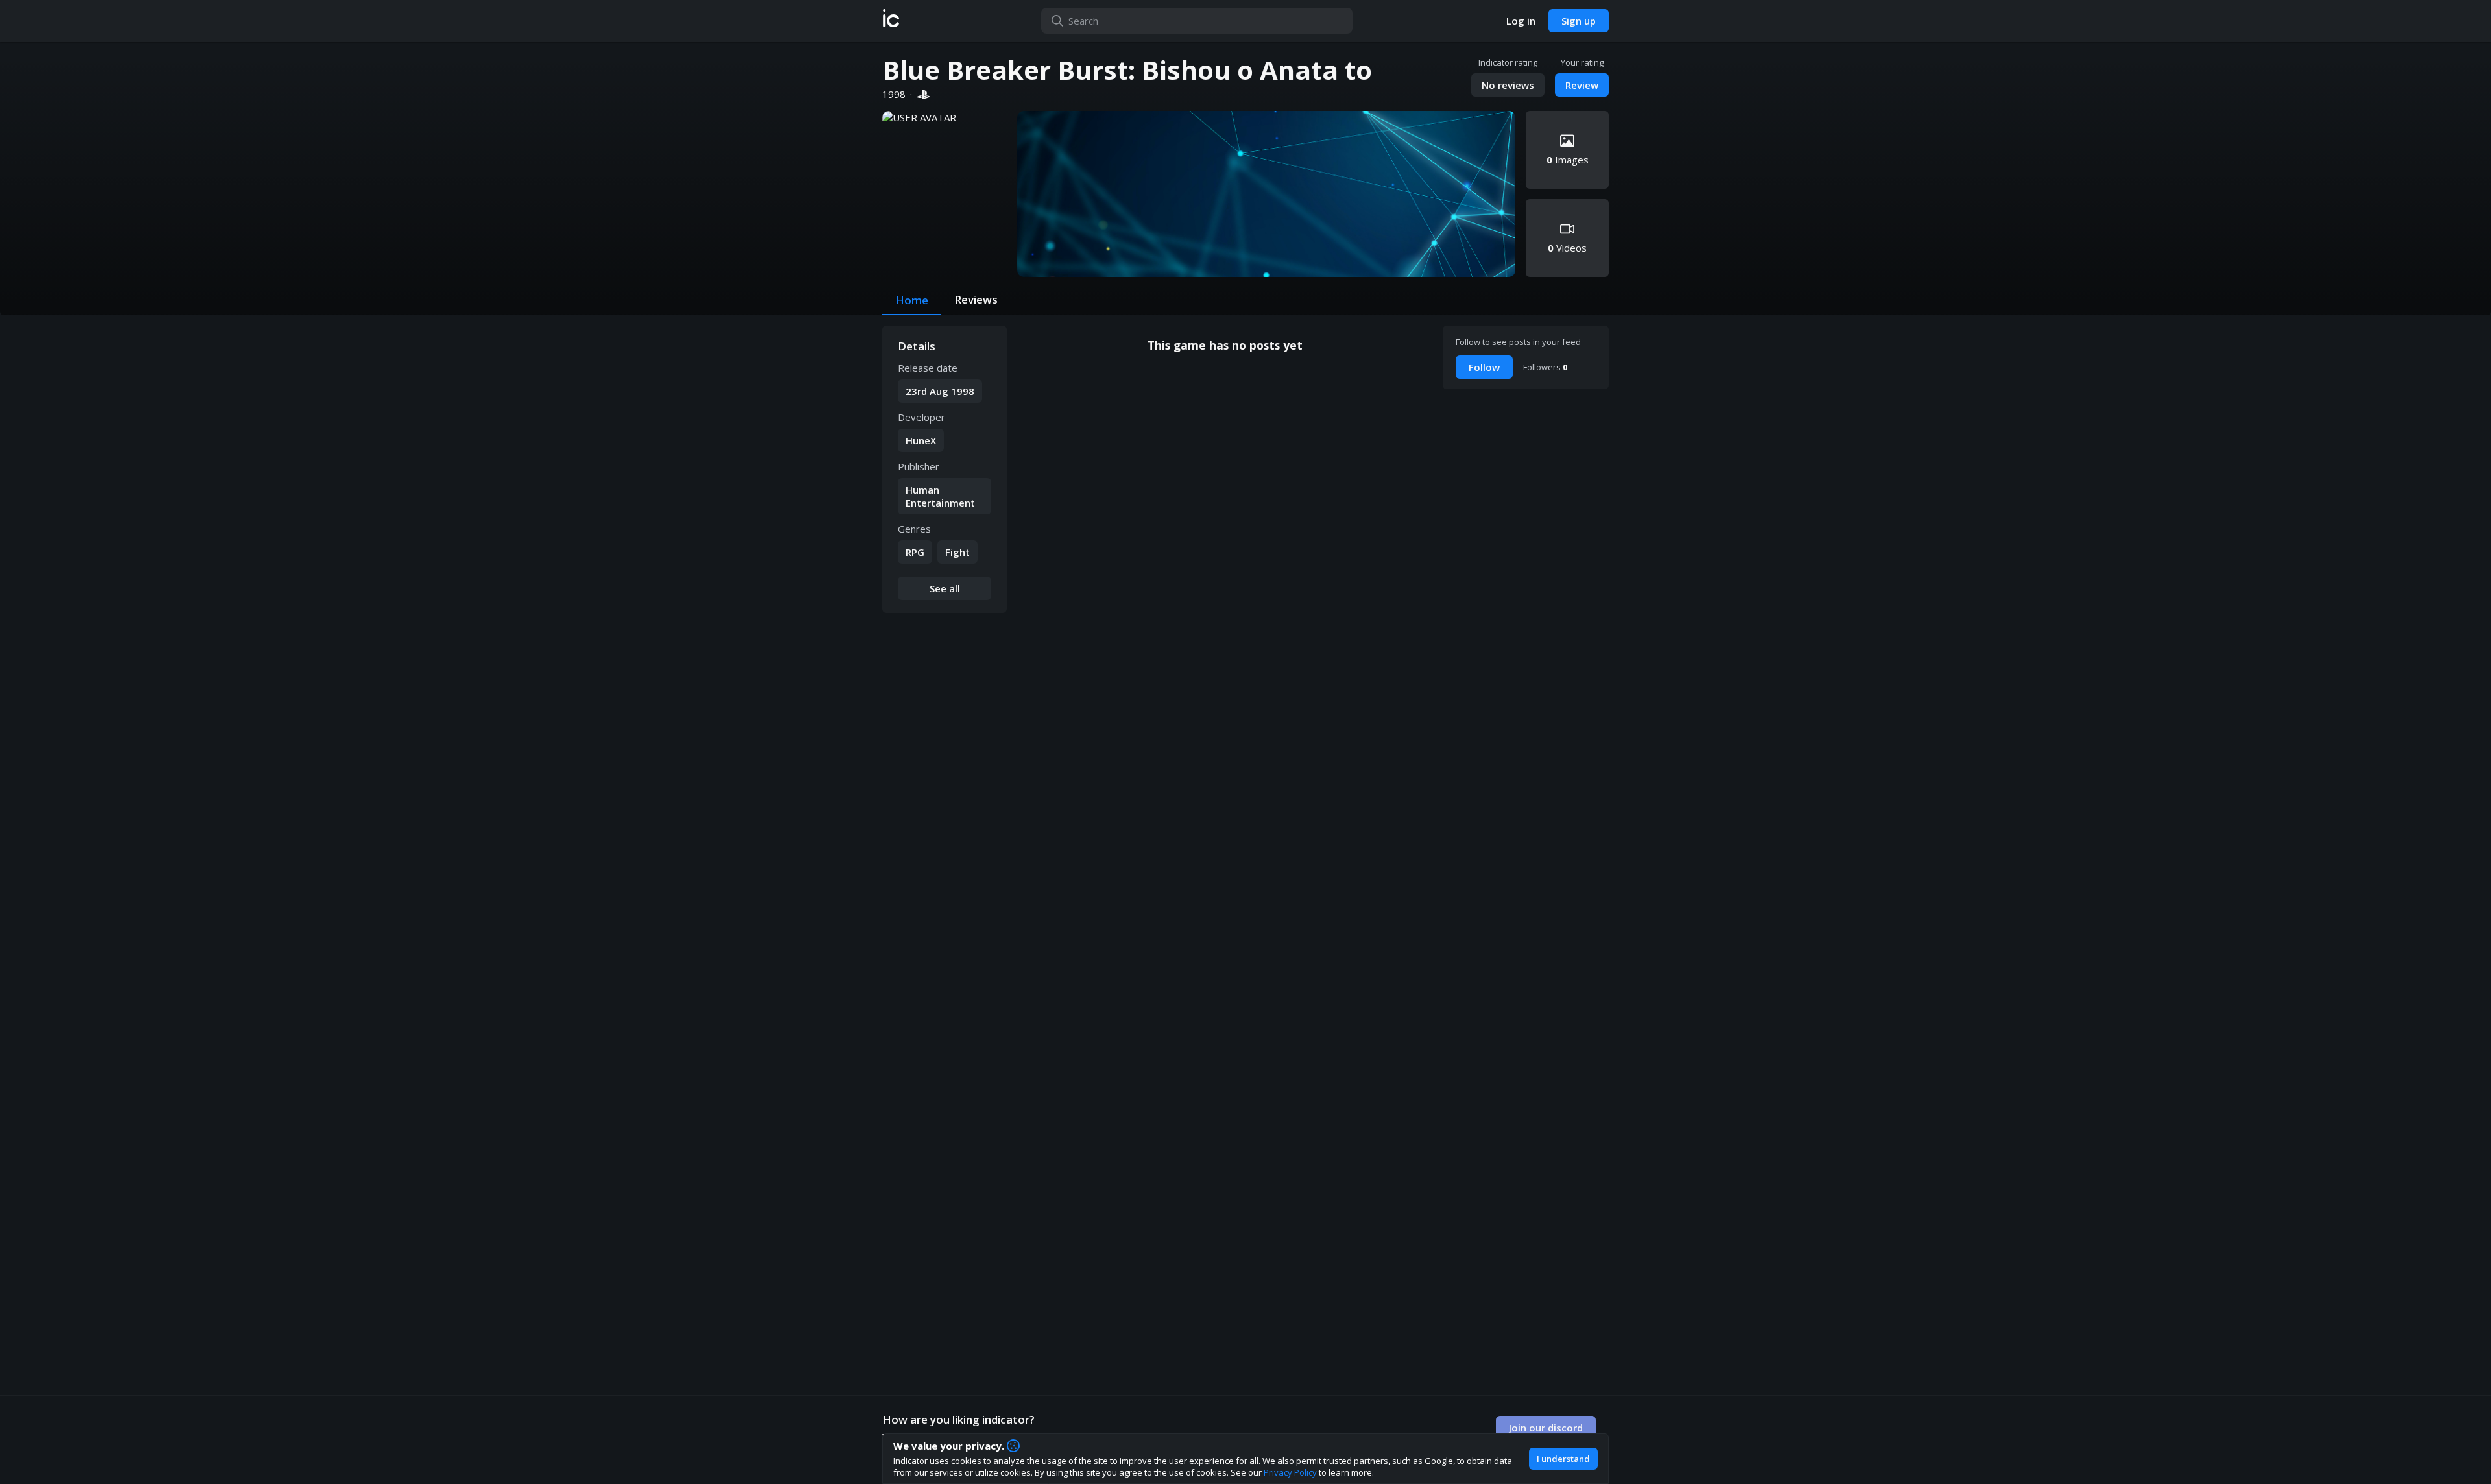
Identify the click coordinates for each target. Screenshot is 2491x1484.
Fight (957, 552)
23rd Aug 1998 (940, 391)
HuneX (921, 440)
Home (912, 300)
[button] (891, 21)
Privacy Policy (1290, 1472)
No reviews (1508, 85)
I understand (1563, 1459)
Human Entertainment (940, 496)
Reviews (976, 299)
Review (1582, 85)
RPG (915, 552)
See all (945, 588)
